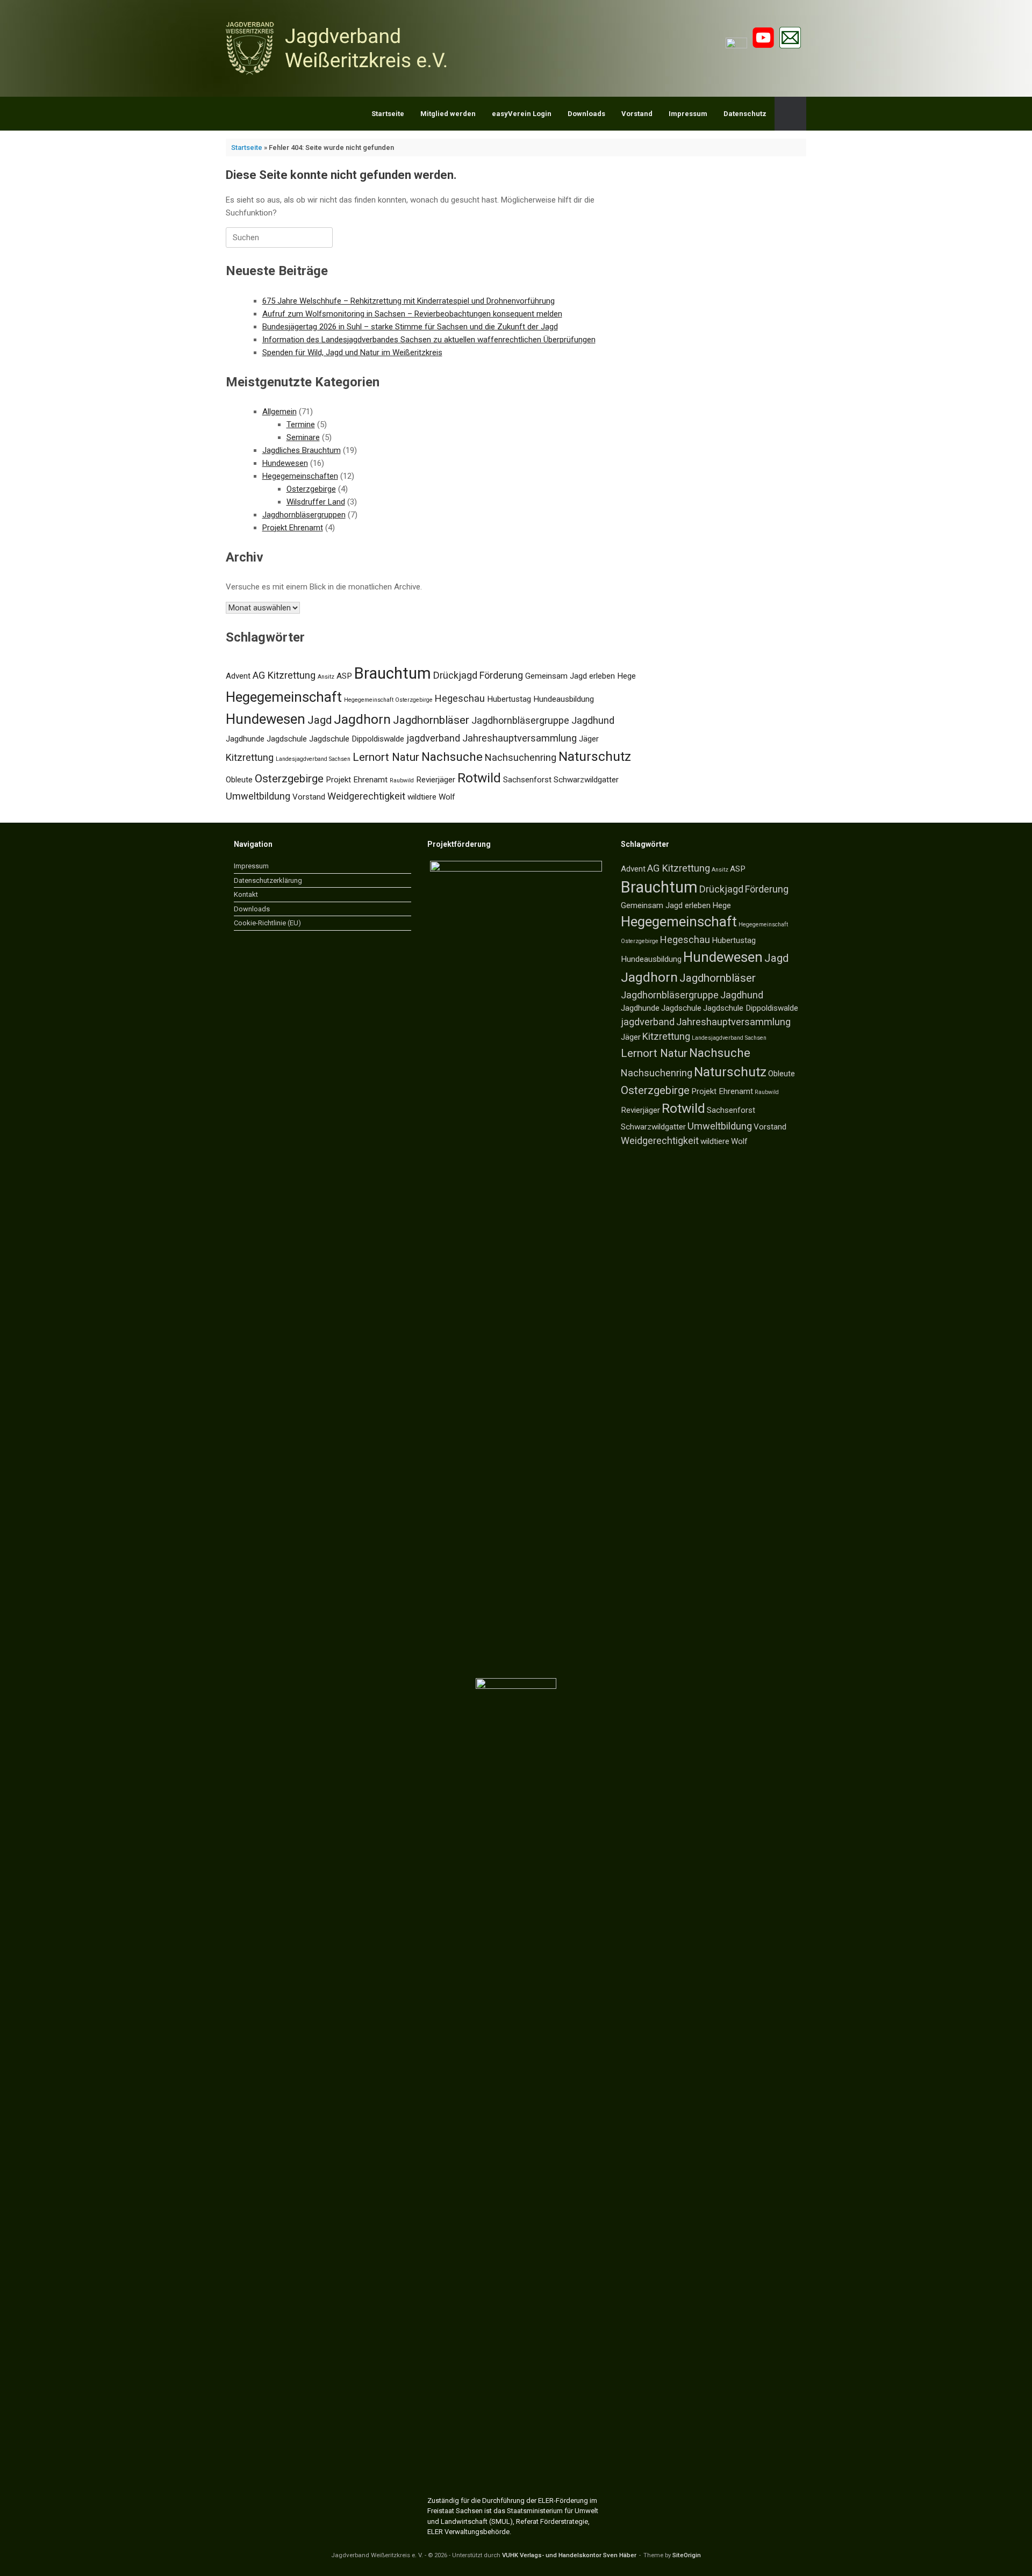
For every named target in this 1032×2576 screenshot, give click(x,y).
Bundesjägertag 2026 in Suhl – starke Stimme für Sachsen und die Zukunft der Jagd (410, 327)
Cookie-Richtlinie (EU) (267, 923)
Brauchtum (393, 673)
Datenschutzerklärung (268, 880)
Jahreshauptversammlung (519, 738)
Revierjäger (436, 780)
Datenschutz (745, 114)
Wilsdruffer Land (316, 502)
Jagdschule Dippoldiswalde (357, 739)
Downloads (586, 114)
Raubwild (402, 780)
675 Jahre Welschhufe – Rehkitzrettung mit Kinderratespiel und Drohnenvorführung (408, 301)
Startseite (388, 114)
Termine (301, 424)
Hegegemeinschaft (284, 697)
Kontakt (246, 894)
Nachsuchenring (521, 757)
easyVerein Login (522, 114)
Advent (238, 676)
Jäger (589, 739)
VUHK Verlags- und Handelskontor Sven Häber (569, 2555)
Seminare (303, 437)
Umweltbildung (258, 796)
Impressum (688, 114)
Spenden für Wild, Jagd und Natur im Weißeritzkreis (352, 352)
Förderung (501, 675)
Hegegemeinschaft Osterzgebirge (388, 700)
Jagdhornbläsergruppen (304, 515)
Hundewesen (285, 463)
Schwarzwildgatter (586, 780)
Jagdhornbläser (431, 720)
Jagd (320, 720)
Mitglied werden (448, 114)
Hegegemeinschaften (300, 476)
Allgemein (279, 412)
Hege (626, 676)
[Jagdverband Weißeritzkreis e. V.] (339, 48)
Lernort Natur (386, 757)
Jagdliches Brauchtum (302, 450)
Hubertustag (509, 699)
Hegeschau (460, 698)
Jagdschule (287, 739)
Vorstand (637, 114)
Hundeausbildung (564, 699)
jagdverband (433, 738)
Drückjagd (455, 675)
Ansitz (326, 677)
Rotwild (479, 778)
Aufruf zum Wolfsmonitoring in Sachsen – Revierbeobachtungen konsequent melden (412, 314)
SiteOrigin (687, 2555)
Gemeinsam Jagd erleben (570, 676)
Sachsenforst (527, 780)
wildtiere (422, 797)
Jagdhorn (362, 719)
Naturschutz (595, 756)
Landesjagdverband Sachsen (313, 759)
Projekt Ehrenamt (293, 528)
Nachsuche (452, 757)
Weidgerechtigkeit (366, 796)
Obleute (239, 780)
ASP (344, 676)
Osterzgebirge (311, 489)
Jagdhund (593, 720)
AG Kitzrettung (284, 675)
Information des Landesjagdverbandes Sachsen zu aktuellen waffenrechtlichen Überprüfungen (429, 340)
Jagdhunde (245, 739)
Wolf (447, 797)
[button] (790, 114)
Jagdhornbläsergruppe (520, 720)
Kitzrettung (250, 757)
